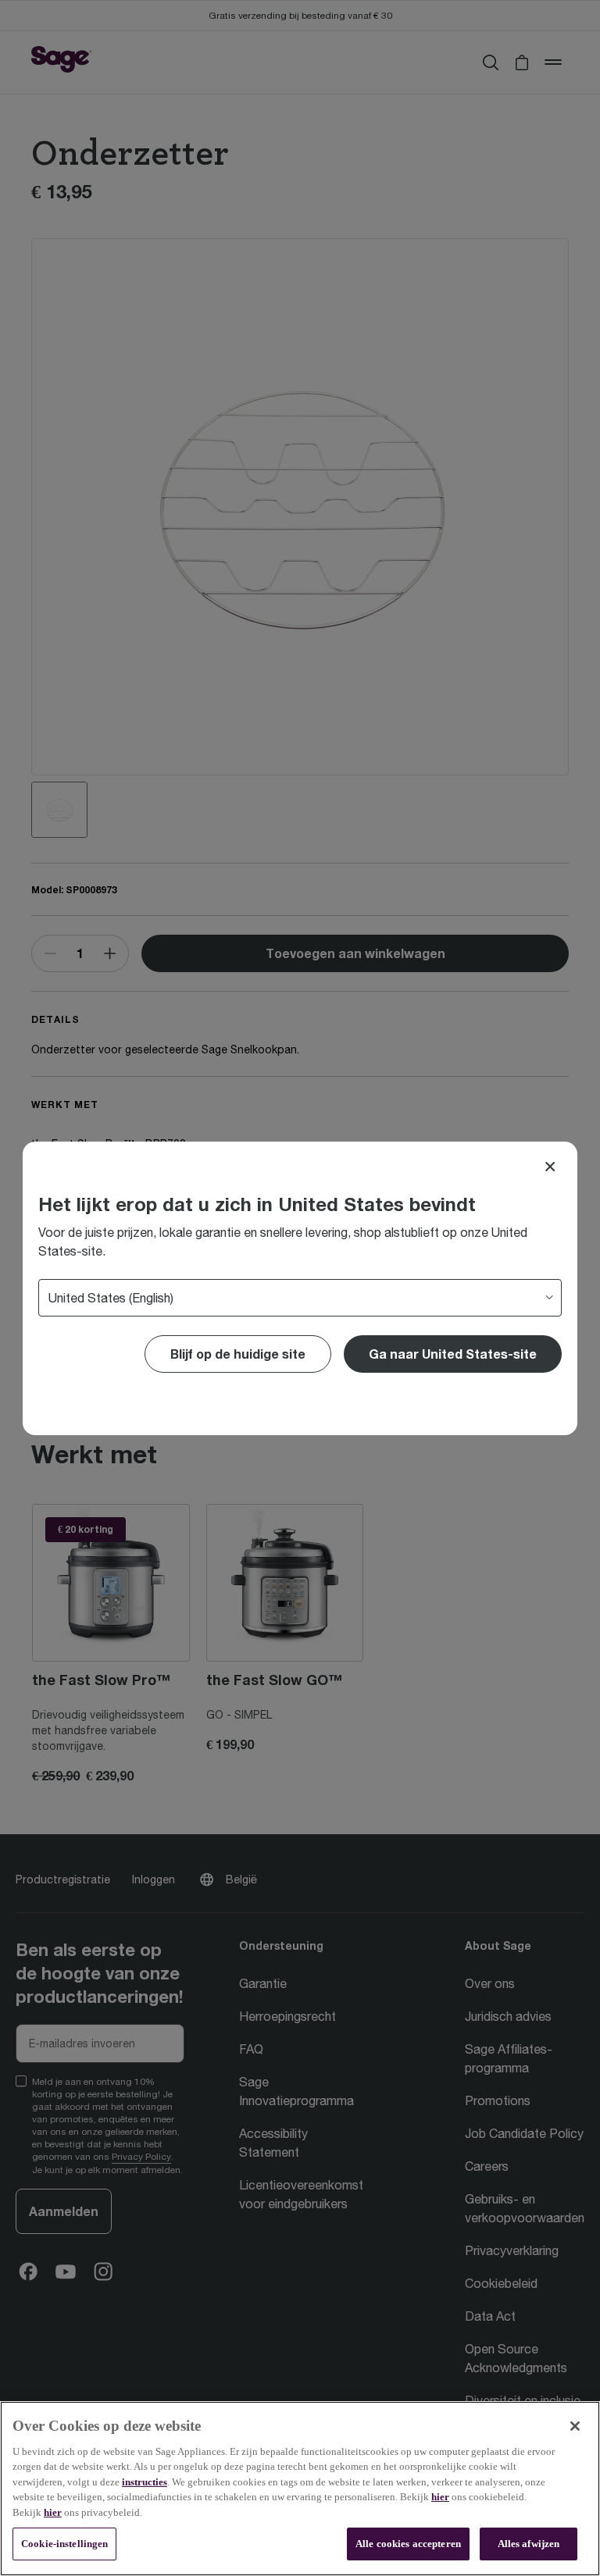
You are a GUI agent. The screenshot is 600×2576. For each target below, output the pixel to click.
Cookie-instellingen (64, 2544)
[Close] (550, 1167)
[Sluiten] (575, 2426)
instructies (145, 2482)
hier (440, 2497)
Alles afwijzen (529, 2544)
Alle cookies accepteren (408, 2544)
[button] (453, 1354)
